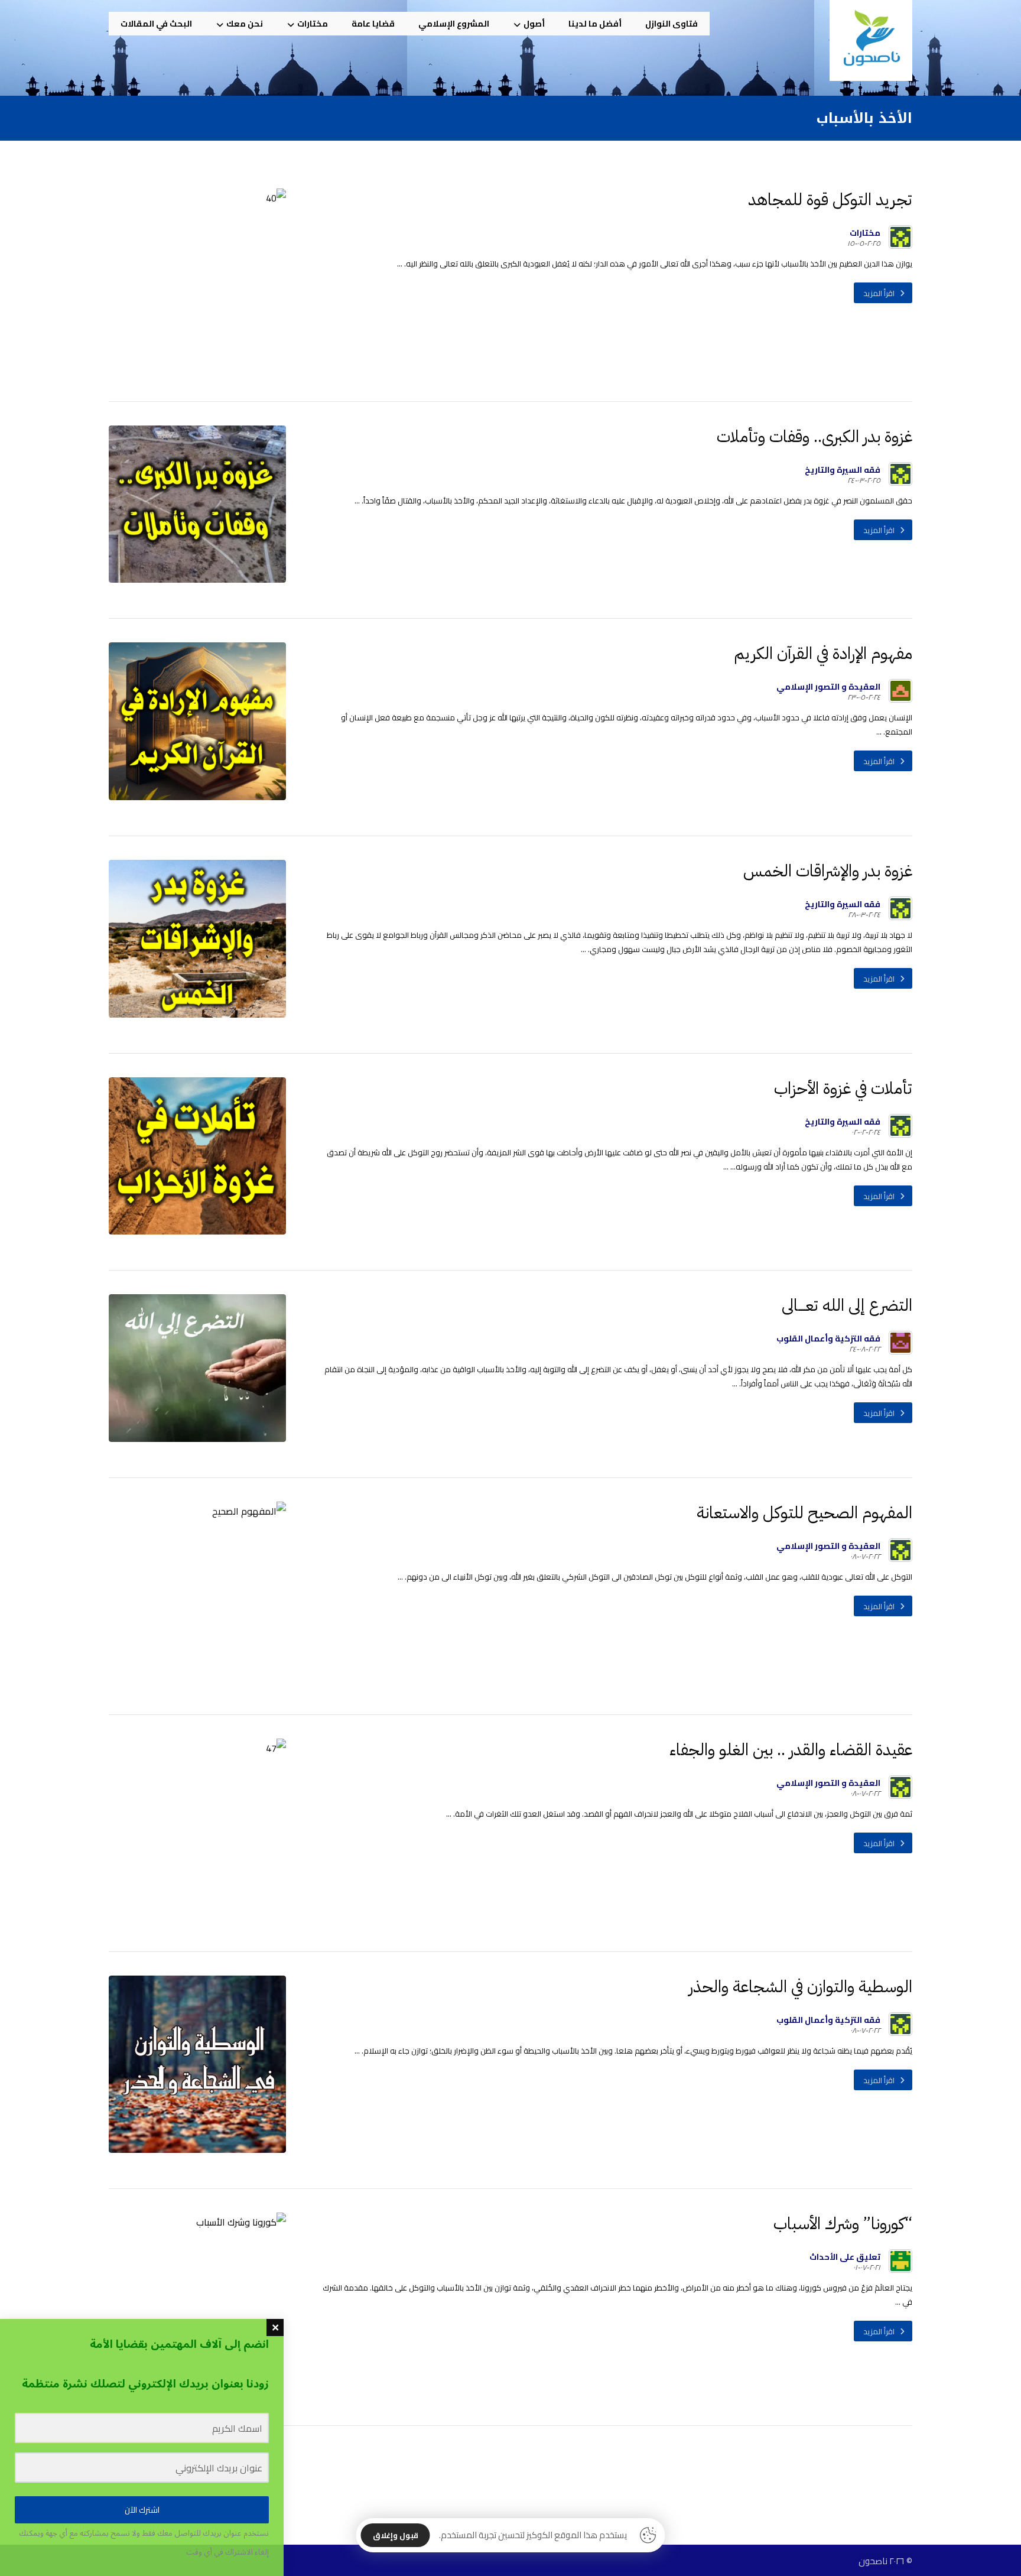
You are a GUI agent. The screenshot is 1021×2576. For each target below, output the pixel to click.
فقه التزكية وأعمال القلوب (828, 1339)
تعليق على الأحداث (845, 2257)
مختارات (865, 233)
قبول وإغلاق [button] (396, 2535)
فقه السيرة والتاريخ (843, 470)
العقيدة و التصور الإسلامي (828, 687)
